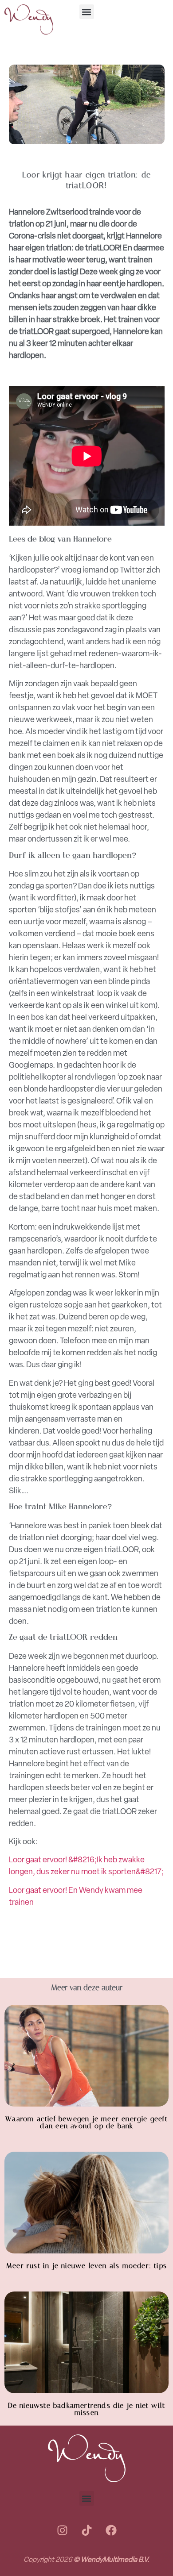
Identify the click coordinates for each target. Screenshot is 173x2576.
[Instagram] (62, 2530)
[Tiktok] (86, 2530)
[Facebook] (111, 2530)
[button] (87, 12)
